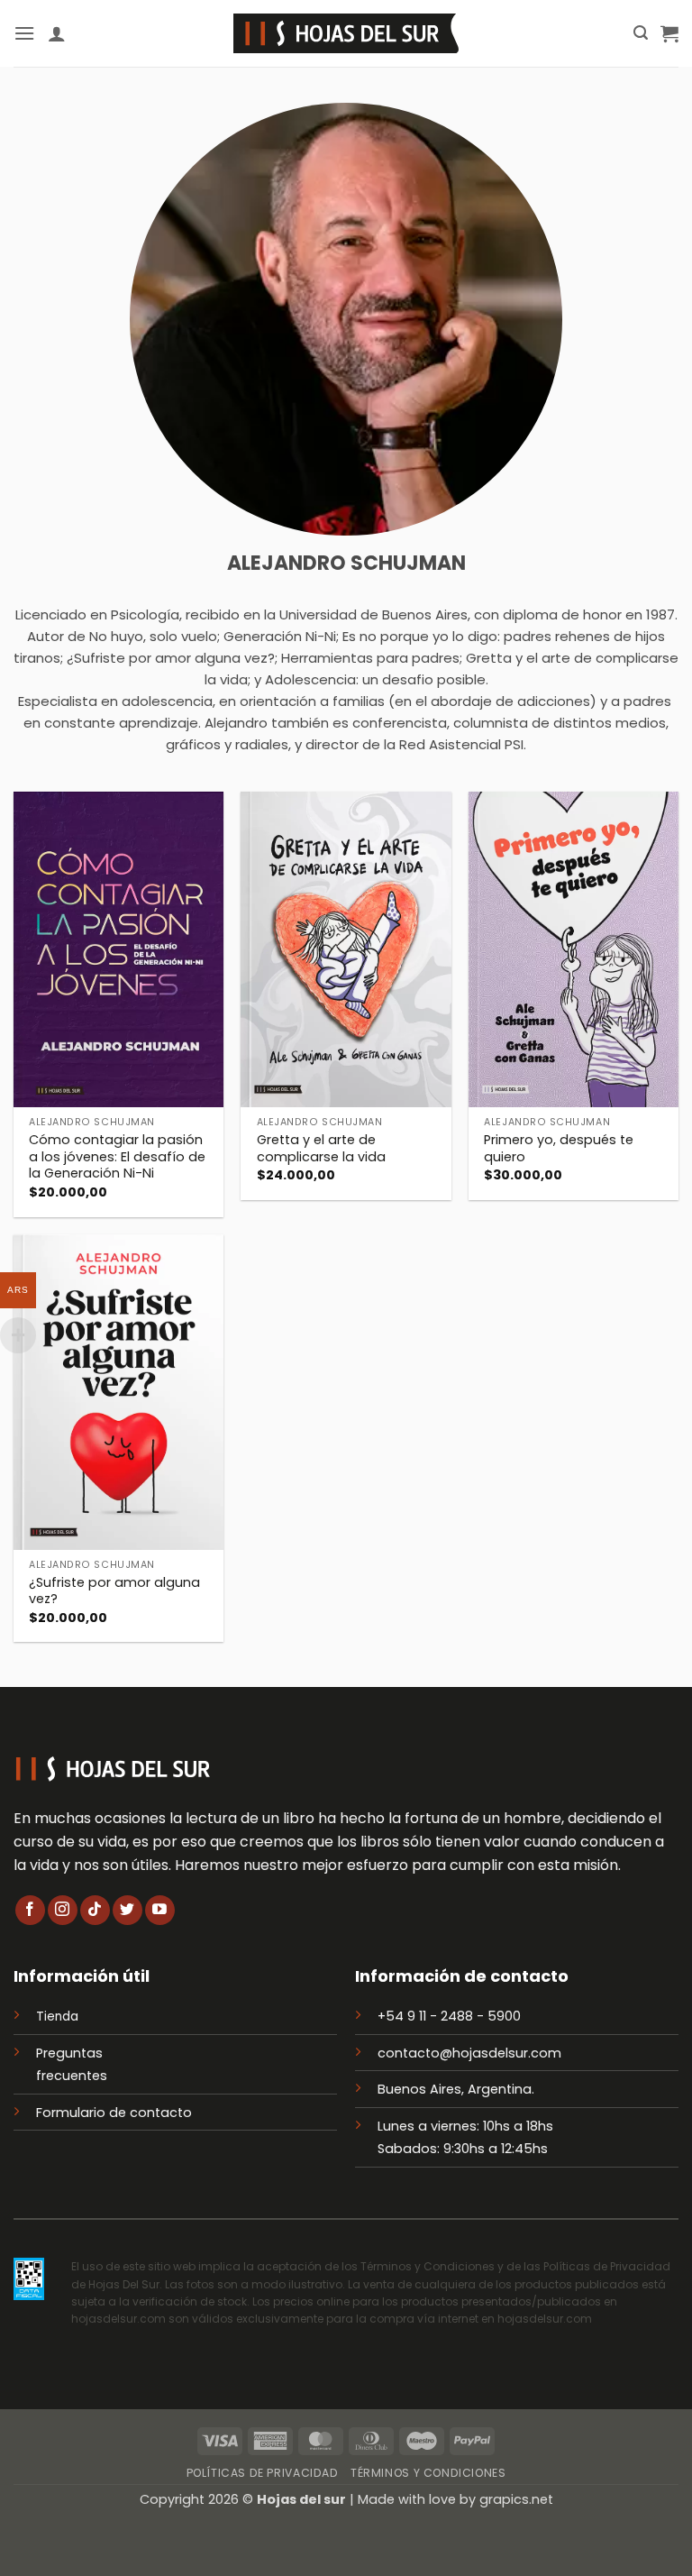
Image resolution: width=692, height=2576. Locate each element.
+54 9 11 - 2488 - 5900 (449, 2016)
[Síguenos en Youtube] (160, 1910)
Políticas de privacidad (263, 2473)
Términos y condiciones (428, 2473)
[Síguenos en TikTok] (95, 1910)
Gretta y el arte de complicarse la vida (321, 1148)
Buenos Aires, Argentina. (456, 2089)
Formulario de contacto (114, 2113)
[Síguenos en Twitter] (127, 1910)
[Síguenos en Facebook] (30, 1910)
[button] (24, 33)
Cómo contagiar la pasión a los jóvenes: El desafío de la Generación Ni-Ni (117, 1157)
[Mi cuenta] (57, 33)
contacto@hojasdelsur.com (469, 2053)
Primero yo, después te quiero (559, 1148)
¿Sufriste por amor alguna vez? (114, 1591)
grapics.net (516, 2499)
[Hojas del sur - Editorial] (346, 33)
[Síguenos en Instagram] (63, 1910)
